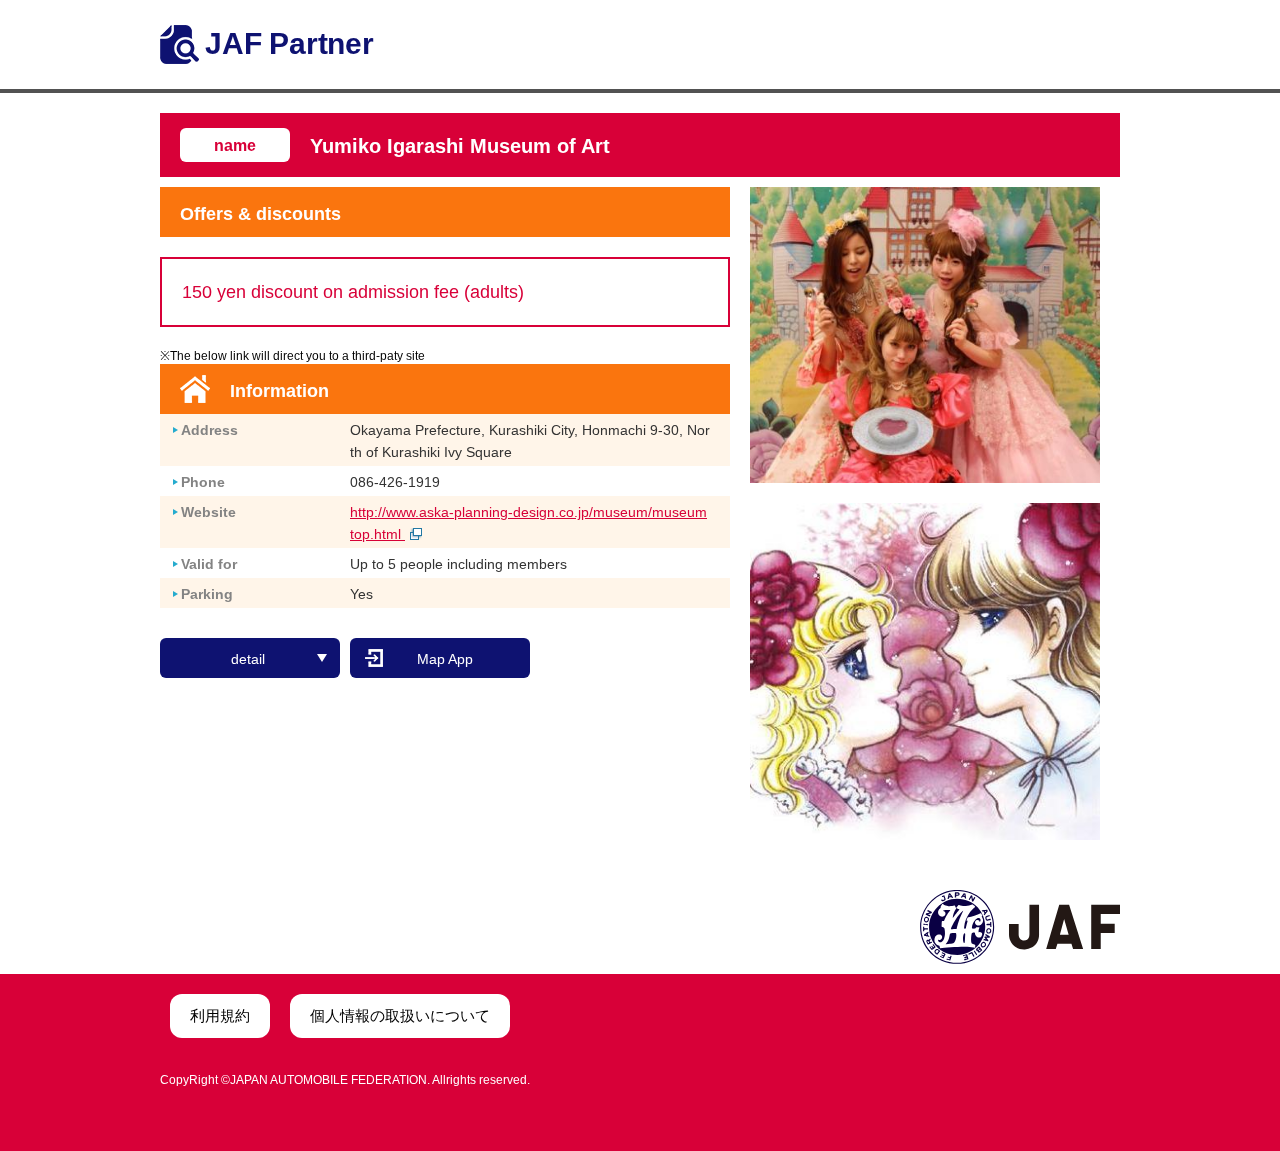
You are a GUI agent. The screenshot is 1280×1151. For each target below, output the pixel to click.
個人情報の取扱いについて (400, 1015)
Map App (445, 659)
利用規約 (220, 1015)
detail (248, 659)
